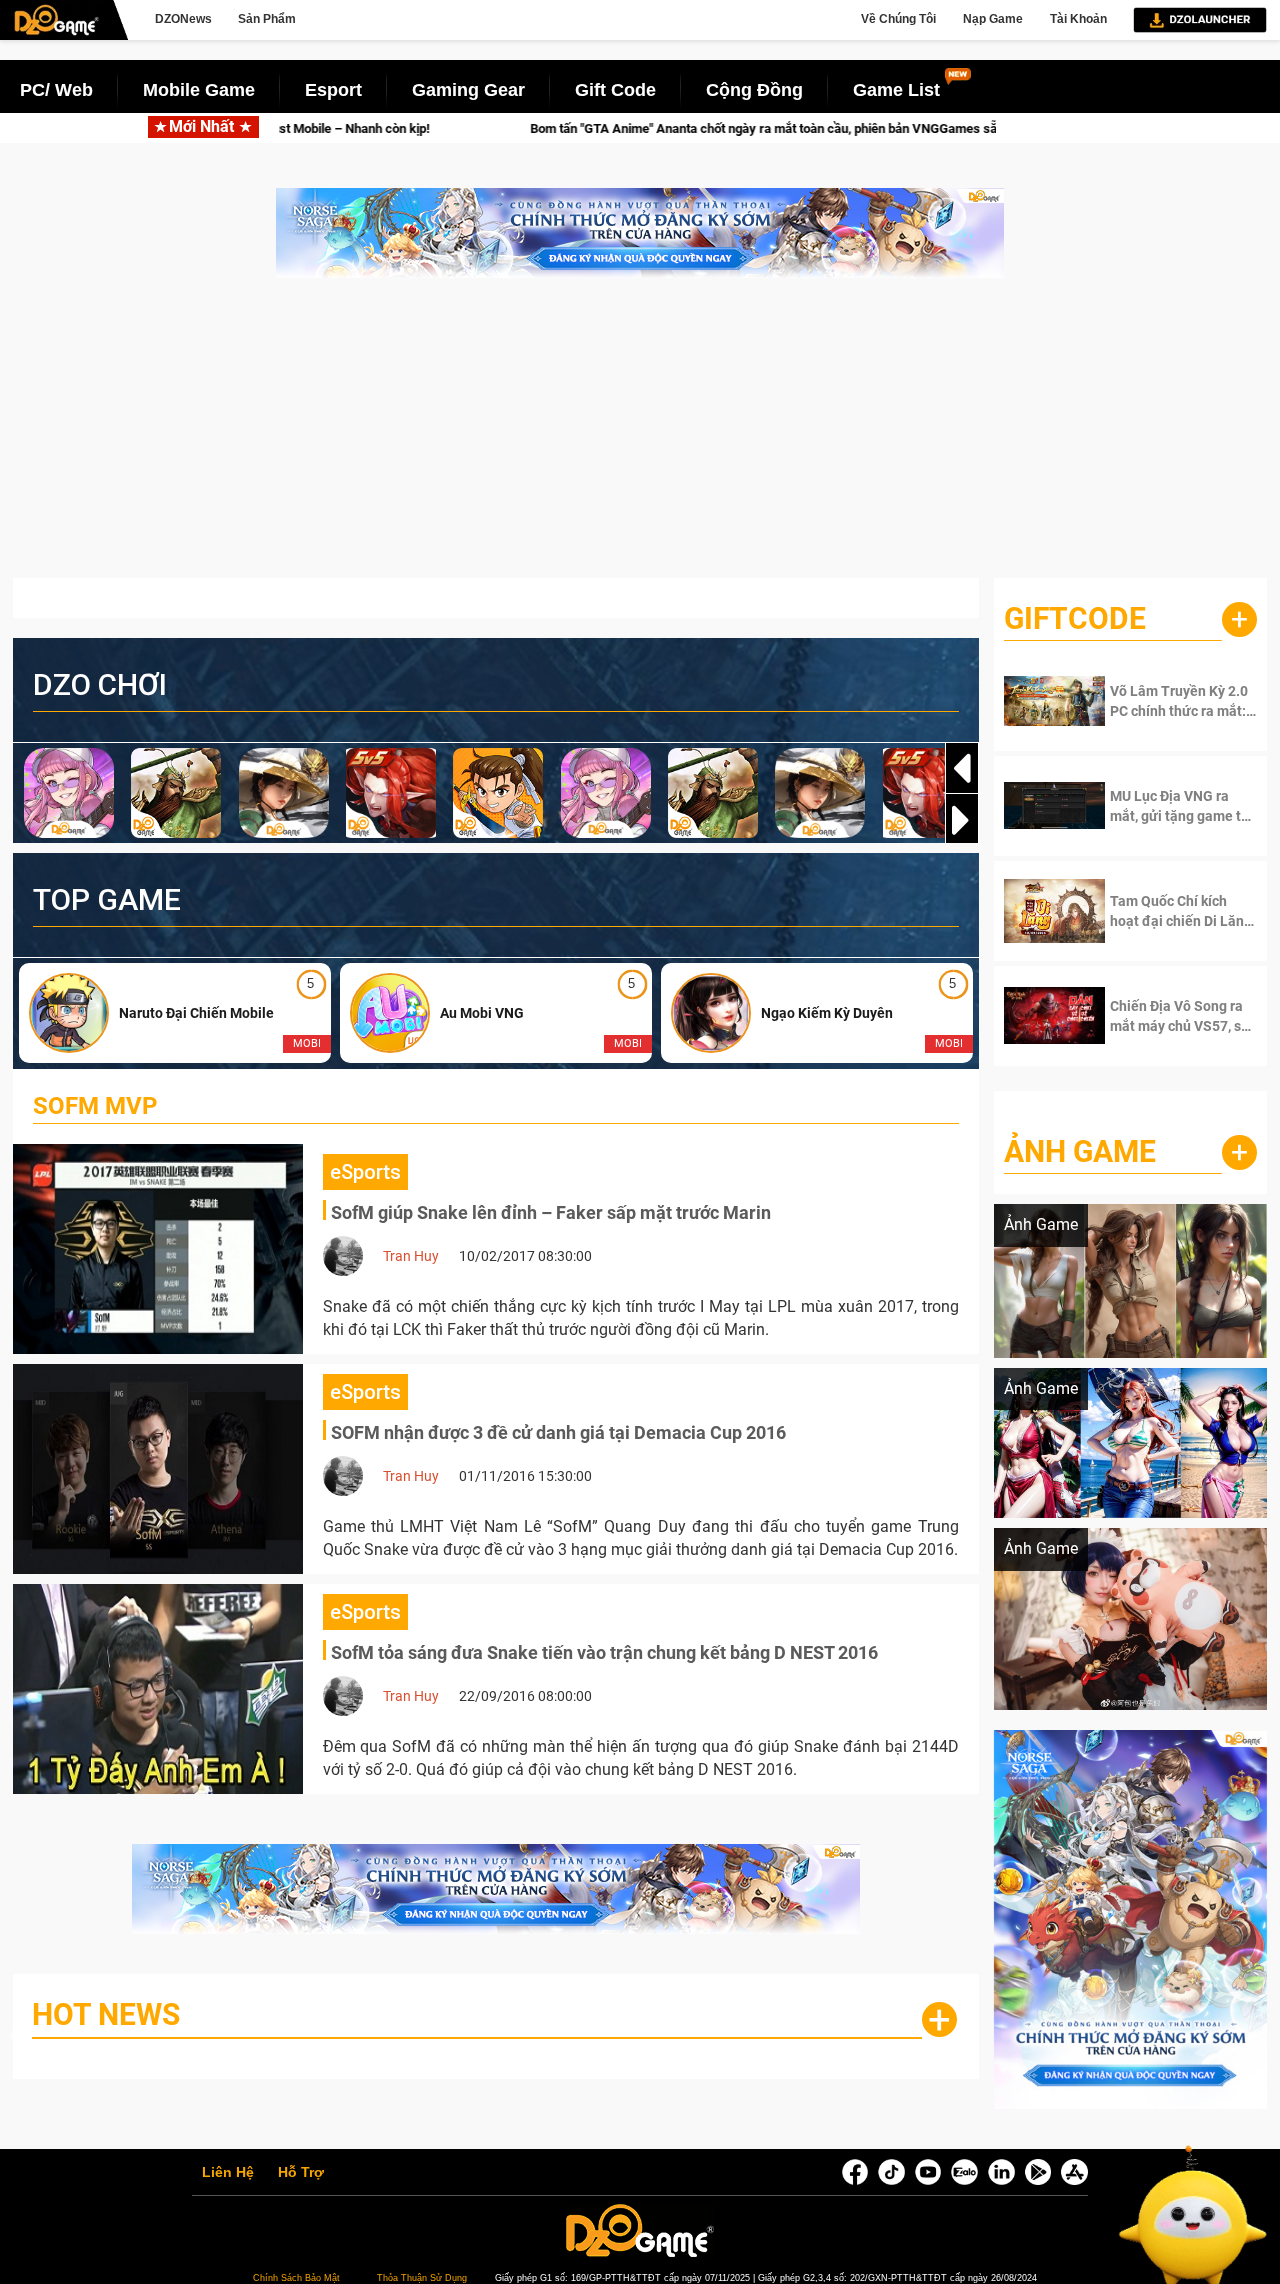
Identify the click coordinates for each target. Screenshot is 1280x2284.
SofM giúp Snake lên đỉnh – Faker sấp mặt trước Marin (551, 1212)
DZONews (183, 19)
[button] (962, 820)
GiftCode (1075, 618)
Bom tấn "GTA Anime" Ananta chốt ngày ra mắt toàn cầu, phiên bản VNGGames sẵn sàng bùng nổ (642, 128)
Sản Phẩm (267, 19)
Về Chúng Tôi (898, 19)
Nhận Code (1170, 701)
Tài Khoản (1078, 19)
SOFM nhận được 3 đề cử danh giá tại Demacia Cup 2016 (558, 1432)
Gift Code (615, 90)
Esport (333, 90)
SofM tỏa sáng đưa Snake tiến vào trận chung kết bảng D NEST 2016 (604, 1652)
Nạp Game (993, 19)
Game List (896, 90)
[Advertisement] (640, 438)
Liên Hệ (228, 2173)
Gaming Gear (468, 90)
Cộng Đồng (754, 90)
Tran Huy (411, 1256)
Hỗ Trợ (301, 2173)
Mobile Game (199, 90)
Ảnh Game (1080, 1151)
